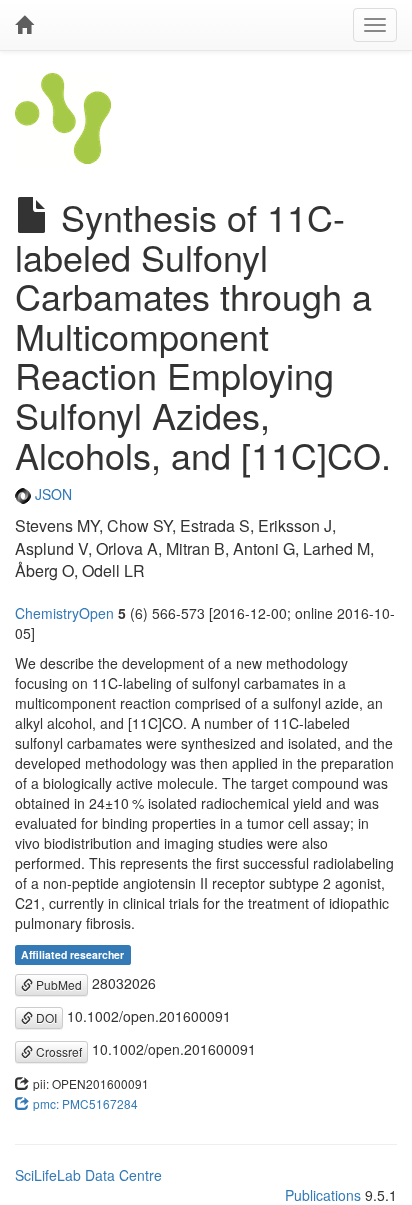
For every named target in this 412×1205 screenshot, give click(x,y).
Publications (323, 1195)
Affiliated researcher (72, 954)
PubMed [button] (57, 984)
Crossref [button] (57, 1051)
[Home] (24, 25)
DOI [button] (45, 1017)
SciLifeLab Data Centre (88, 1175)
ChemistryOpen (64, 613)
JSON (51, 494)
